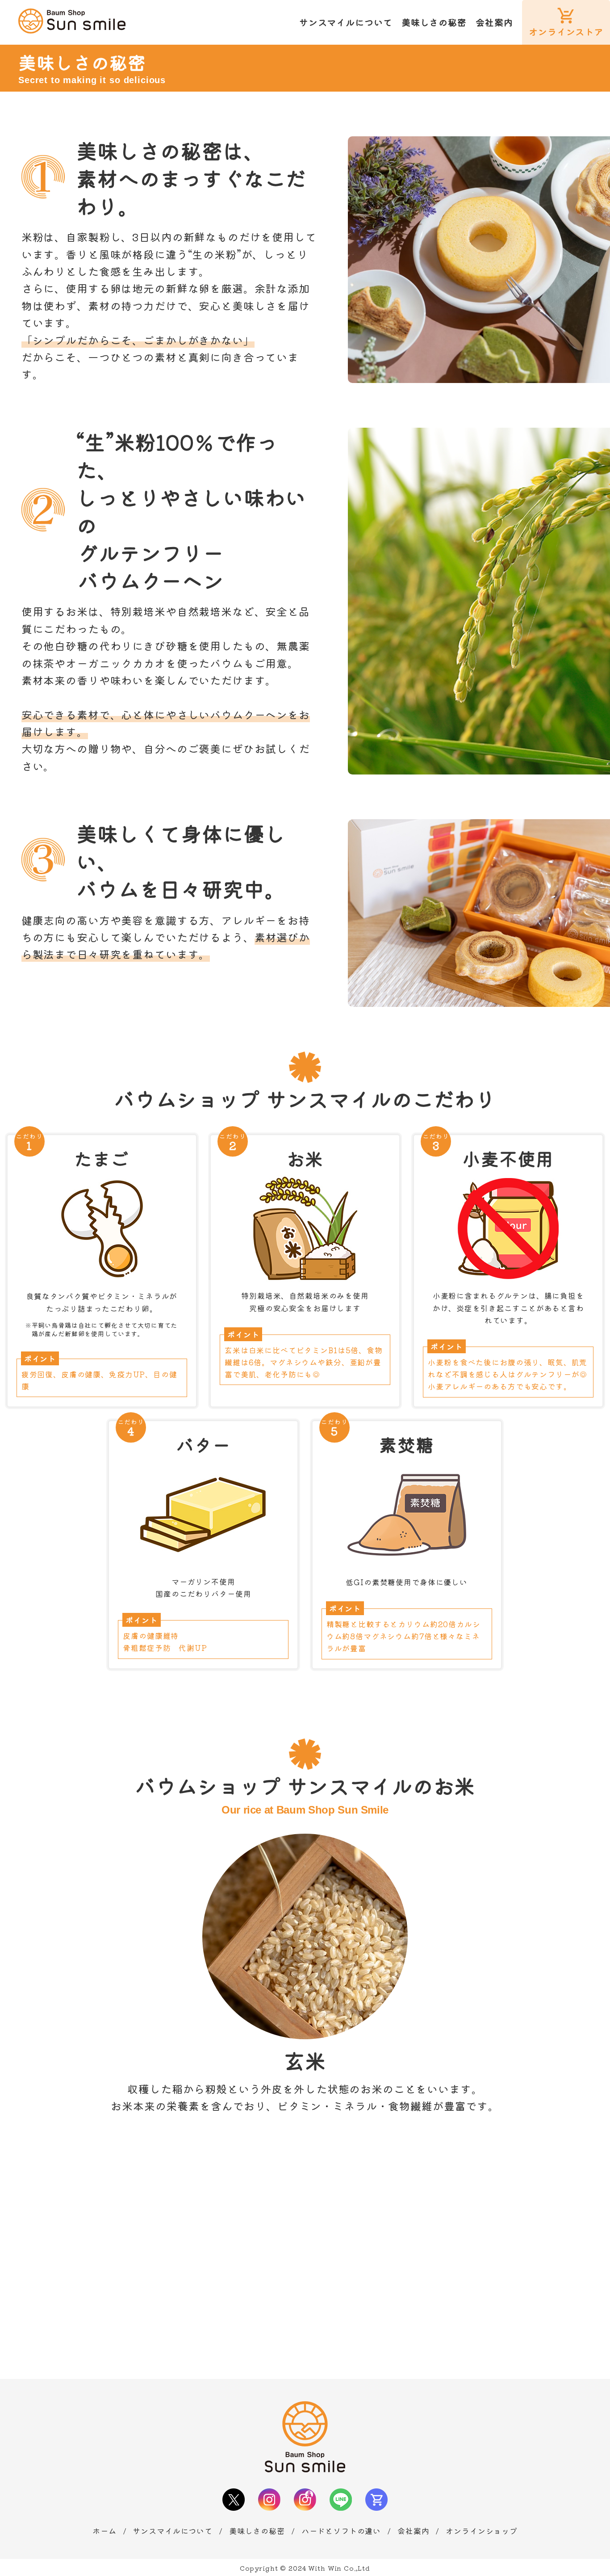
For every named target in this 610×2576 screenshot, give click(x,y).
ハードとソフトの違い (341, 2531)
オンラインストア (566, 32)
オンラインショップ (482, 2531)
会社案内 (494, 22)
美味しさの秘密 (434, 22)
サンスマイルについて (346, 22)
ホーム (104, 2531)
